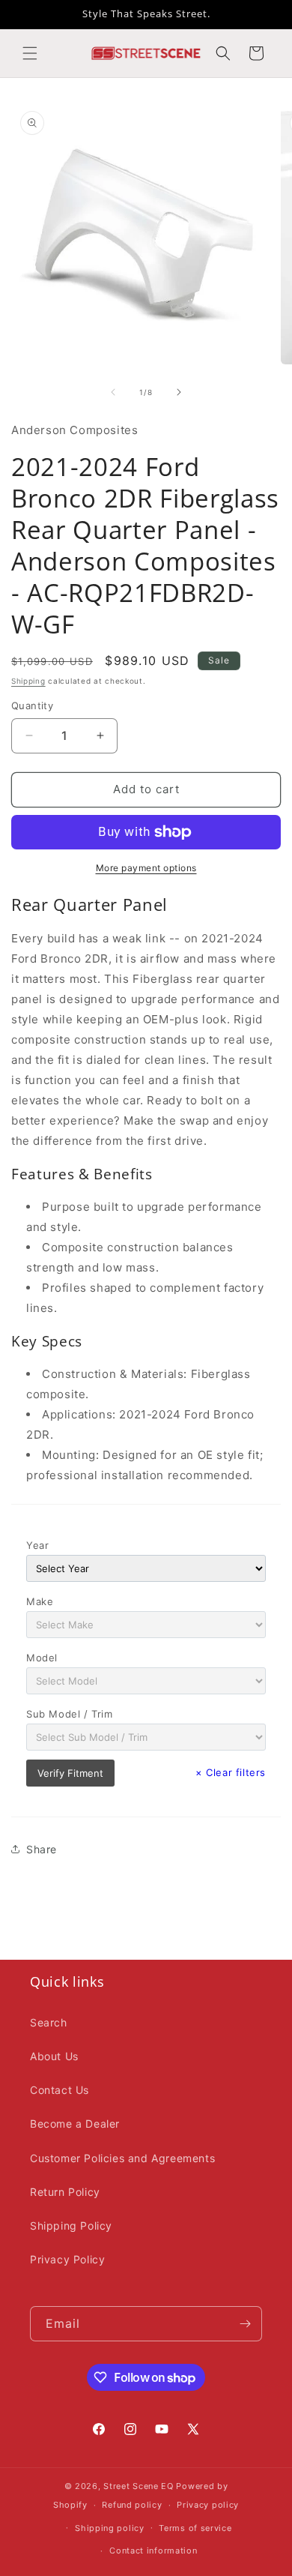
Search (49, 2022)
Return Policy (65, 2192)
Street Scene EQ (139, 2486)
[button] (30, 53)
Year (37, 1545)
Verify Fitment (70, 1773)
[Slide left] (113, 392)
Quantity (32, 705)
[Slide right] (179, 392)
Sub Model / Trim (70, 1714)
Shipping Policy (71, 2226)
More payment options (146, 868)
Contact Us (60, 2090)
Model (42, 1658)
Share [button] (42, 1849)
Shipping (28, 681)
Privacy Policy (67, 2259)
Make (40, 1601)
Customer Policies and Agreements (122, 2158)
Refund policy (132, 2505)
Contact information (153, 2551)
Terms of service (195, 2528)
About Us (54, 2056)
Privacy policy (208, 2505)
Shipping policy (110, 2528)
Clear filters (231, 1772)
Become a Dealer (75, 2124)
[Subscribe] (245, 2324)
